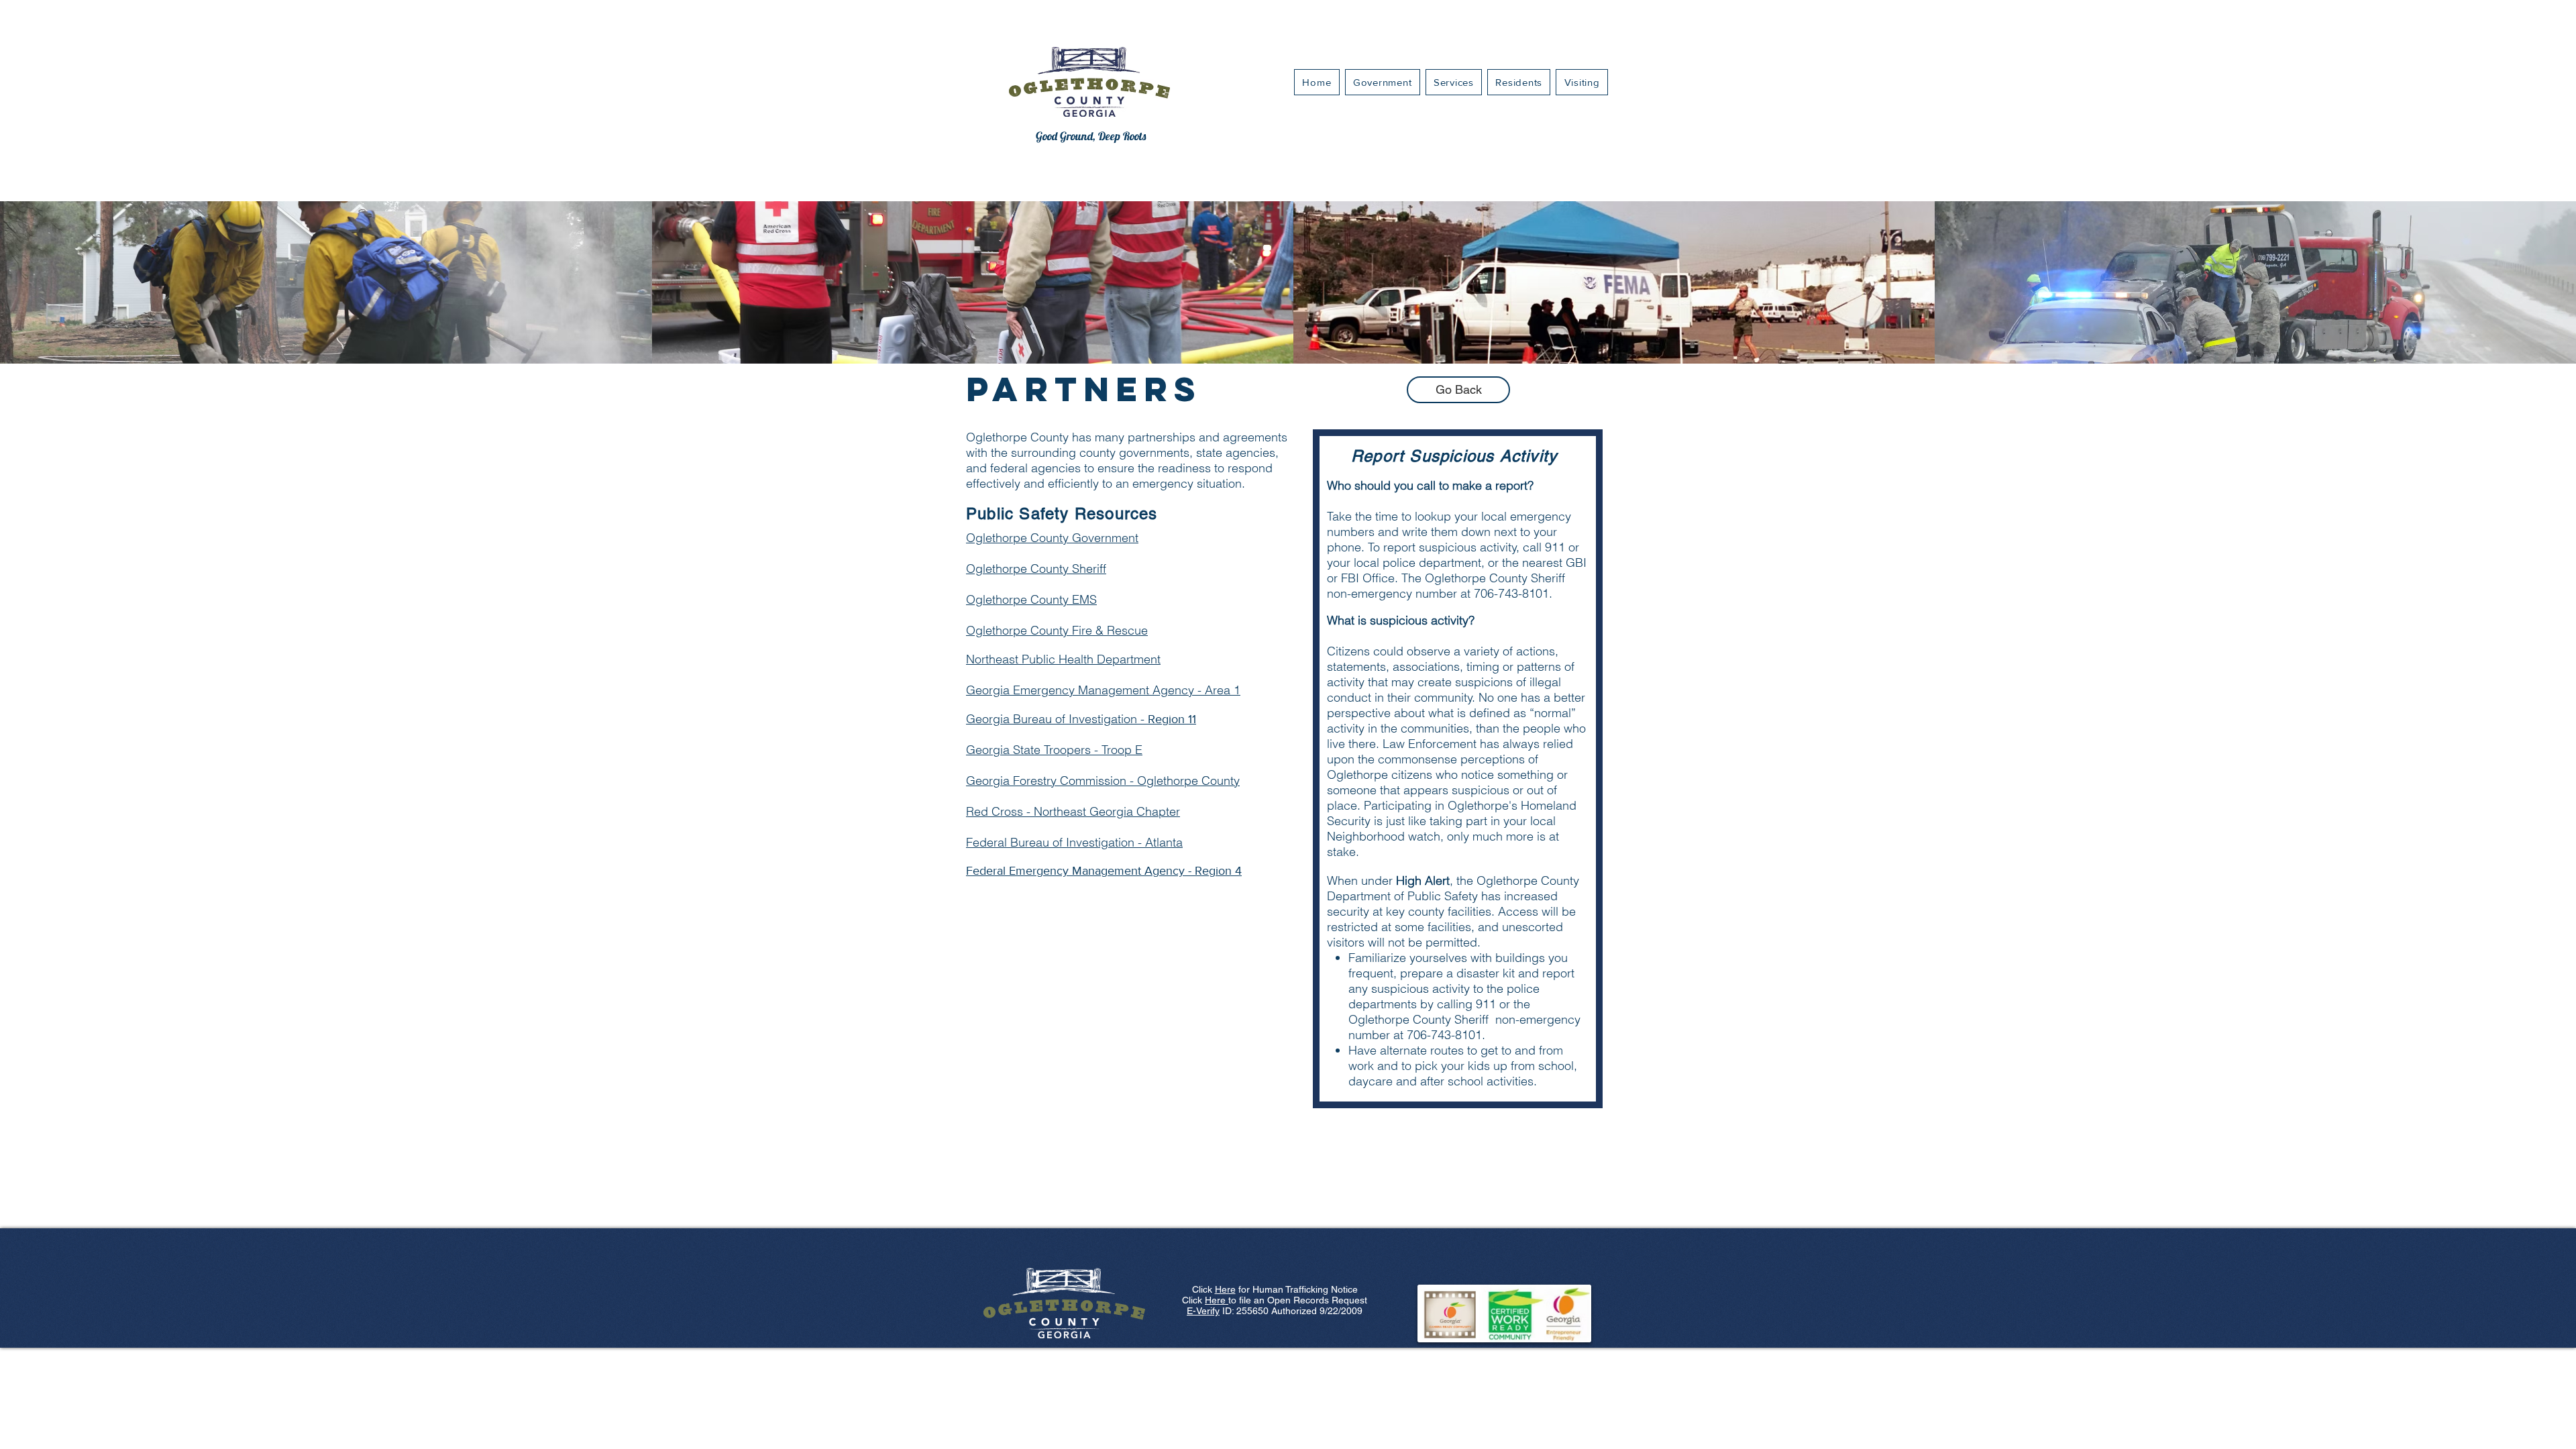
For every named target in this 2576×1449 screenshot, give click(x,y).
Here (1225, 1289)
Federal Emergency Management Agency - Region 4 (1104, 871)
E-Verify (1203, 1311)
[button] (1454, 82)
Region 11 (1081, 719)
